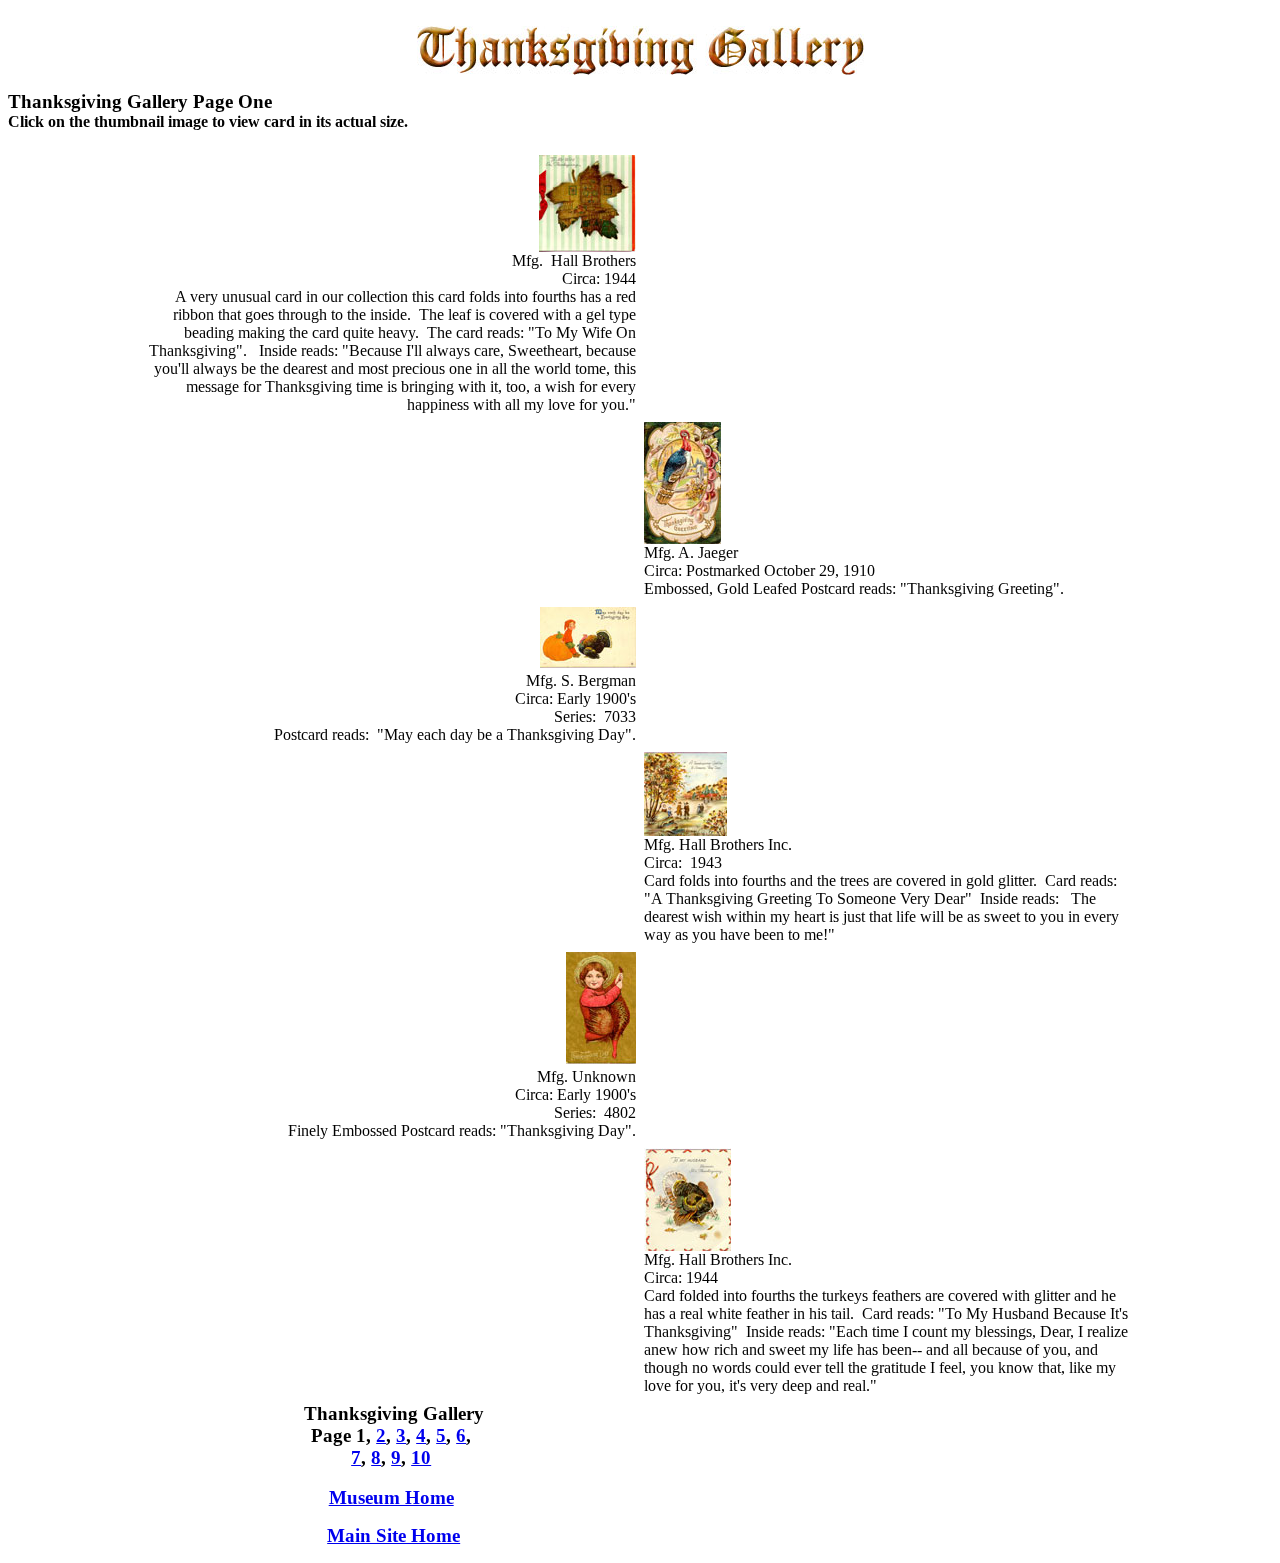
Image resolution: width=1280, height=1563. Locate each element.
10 (421, 1457)
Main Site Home (393, 1535)
